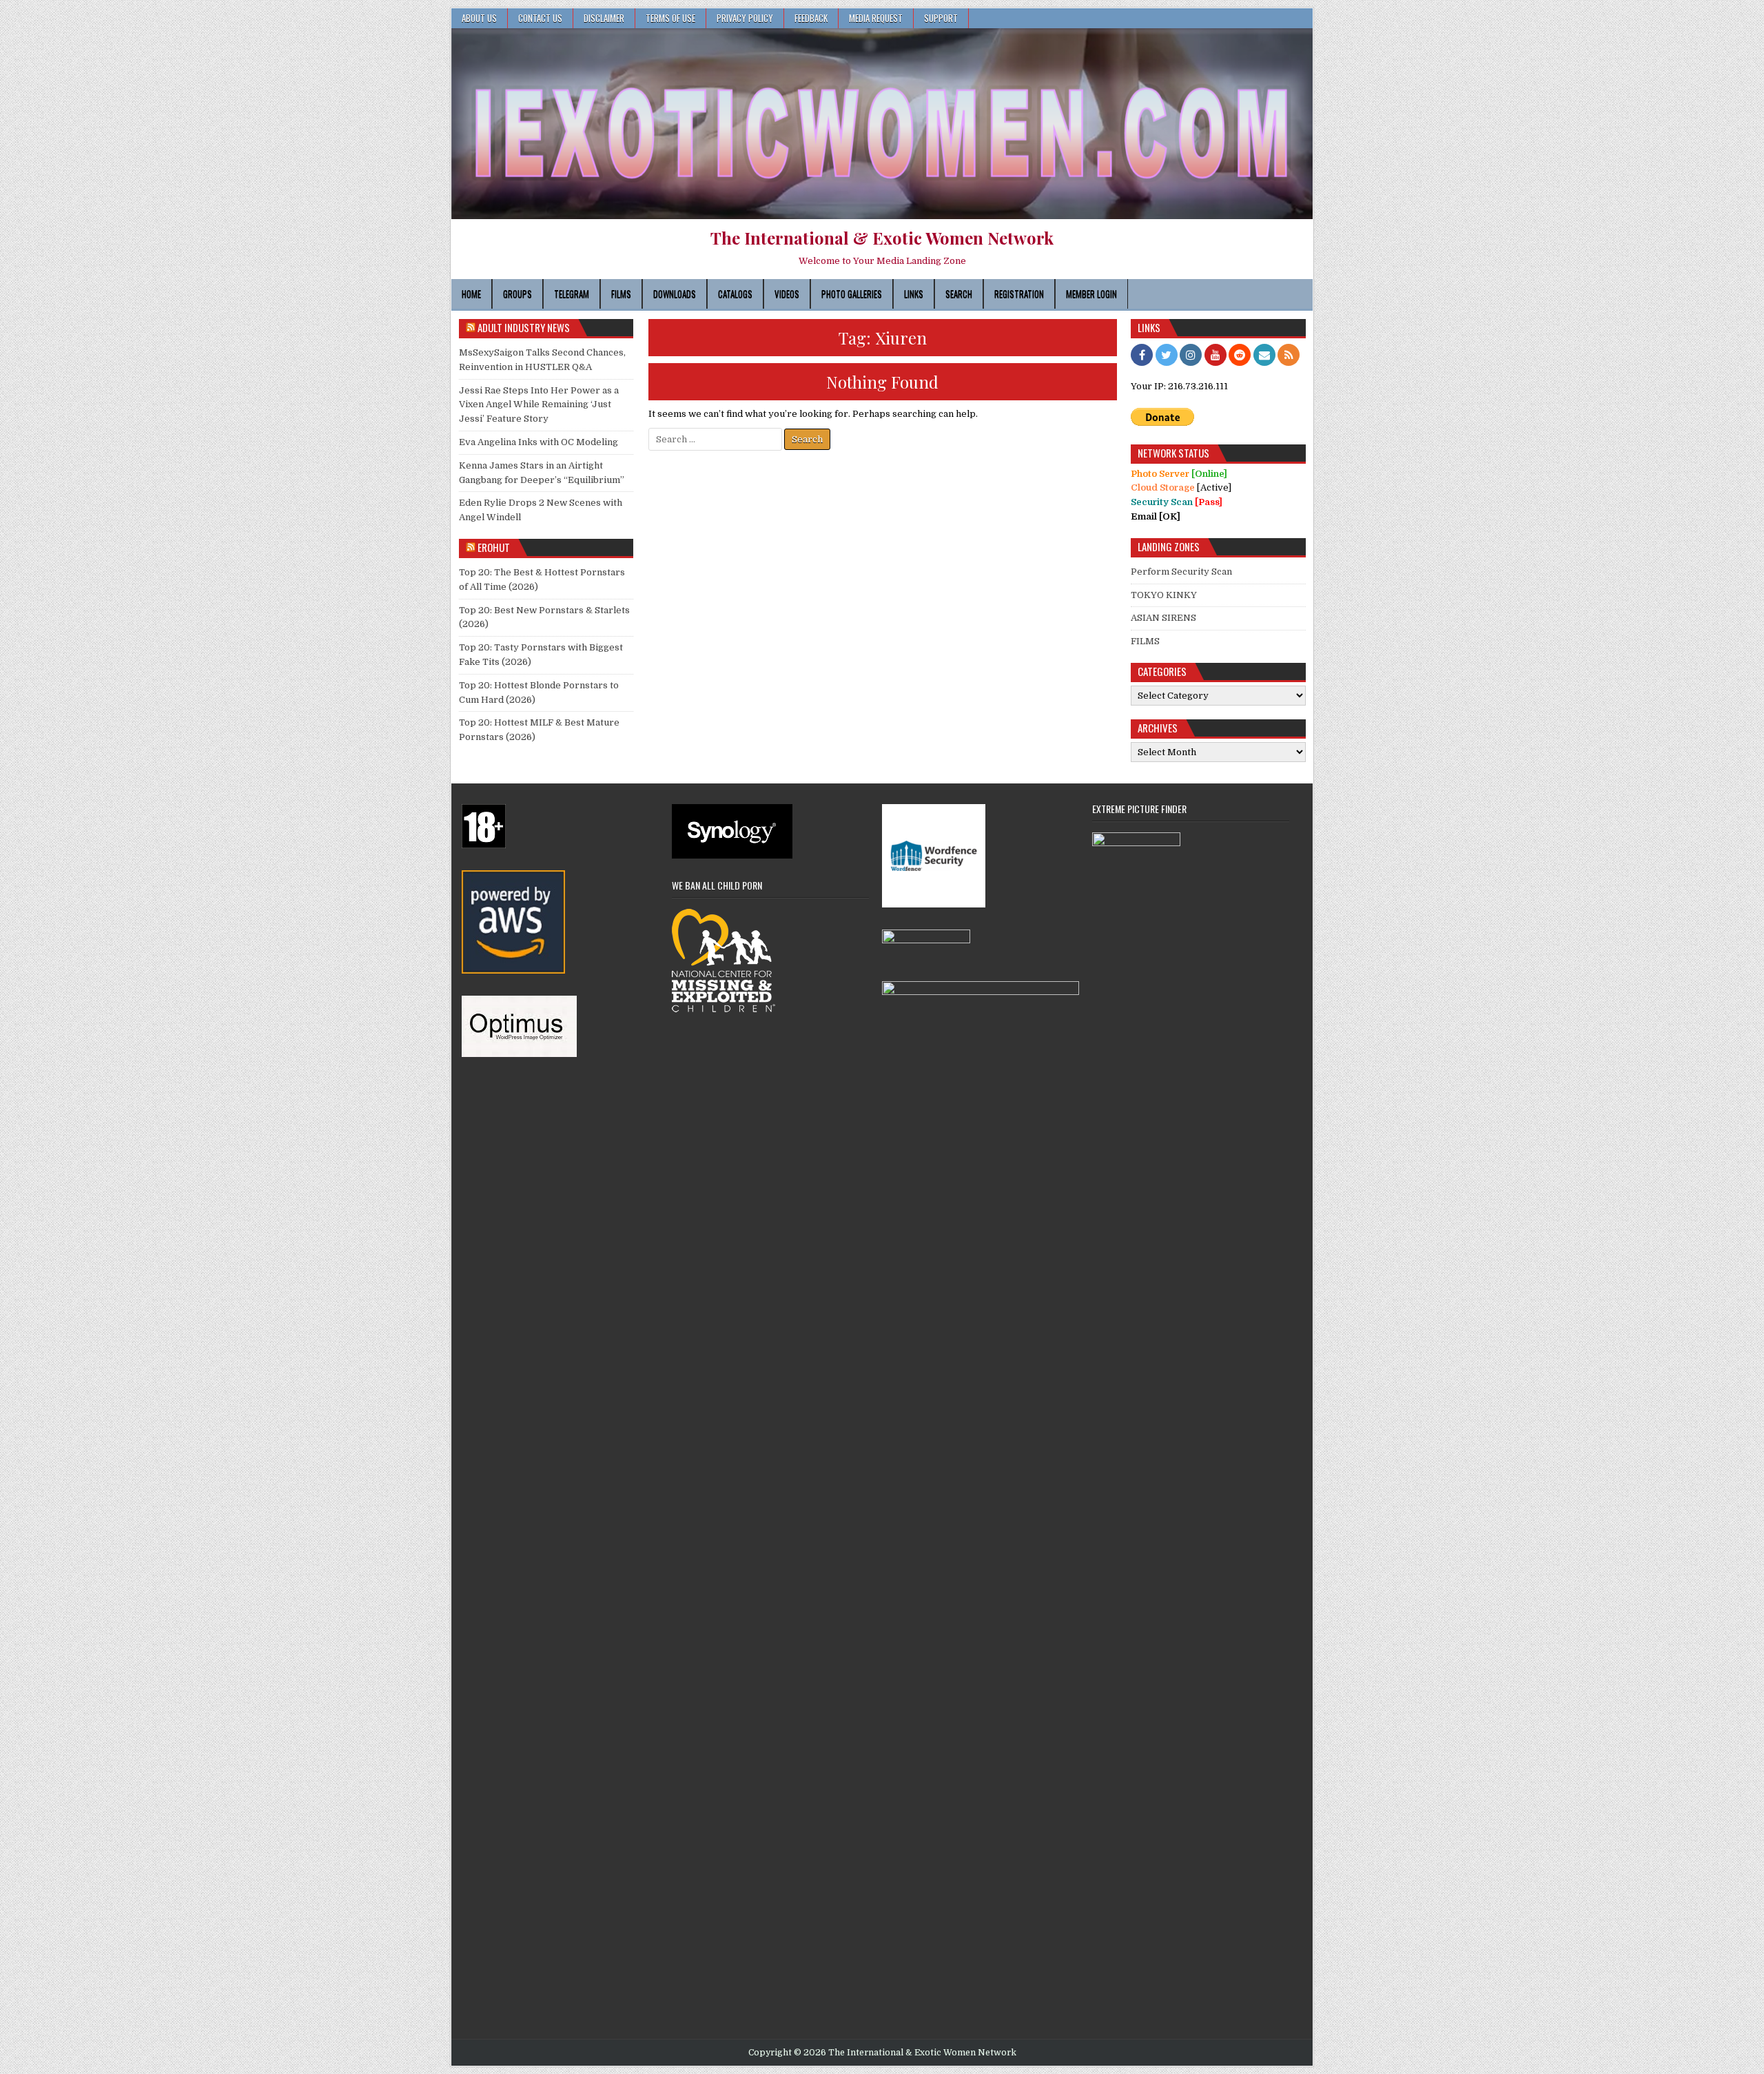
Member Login (1091, 294)
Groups (517, 294)
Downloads (675, 294)
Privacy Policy (745, 18)
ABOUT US (479, 18)
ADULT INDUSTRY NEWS (524, 327)
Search (959, 294)
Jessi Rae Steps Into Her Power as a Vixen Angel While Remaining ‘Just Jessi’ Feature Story (539, 405)
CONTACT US (540, 18)
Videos (787, 294)
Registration (1019, 294)
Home (471, 294)
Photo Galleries (852, 294)
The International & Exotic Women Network (882, 238)
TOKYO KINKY (1164, 595)
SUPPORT (941, 18)
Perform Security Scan (1181, 572)
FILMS (1145, 641)
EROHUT (494, 547)
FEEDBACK (811, 18)
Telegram (572, 294)
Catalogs (735, 294)
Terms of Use (670, 18)
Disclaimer (604, 18)
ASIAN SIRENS (1163, 618)
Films (621, 294)
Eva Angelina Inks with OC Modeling (539, 442)
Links (914, 294)
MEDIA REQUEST (876, 18)
